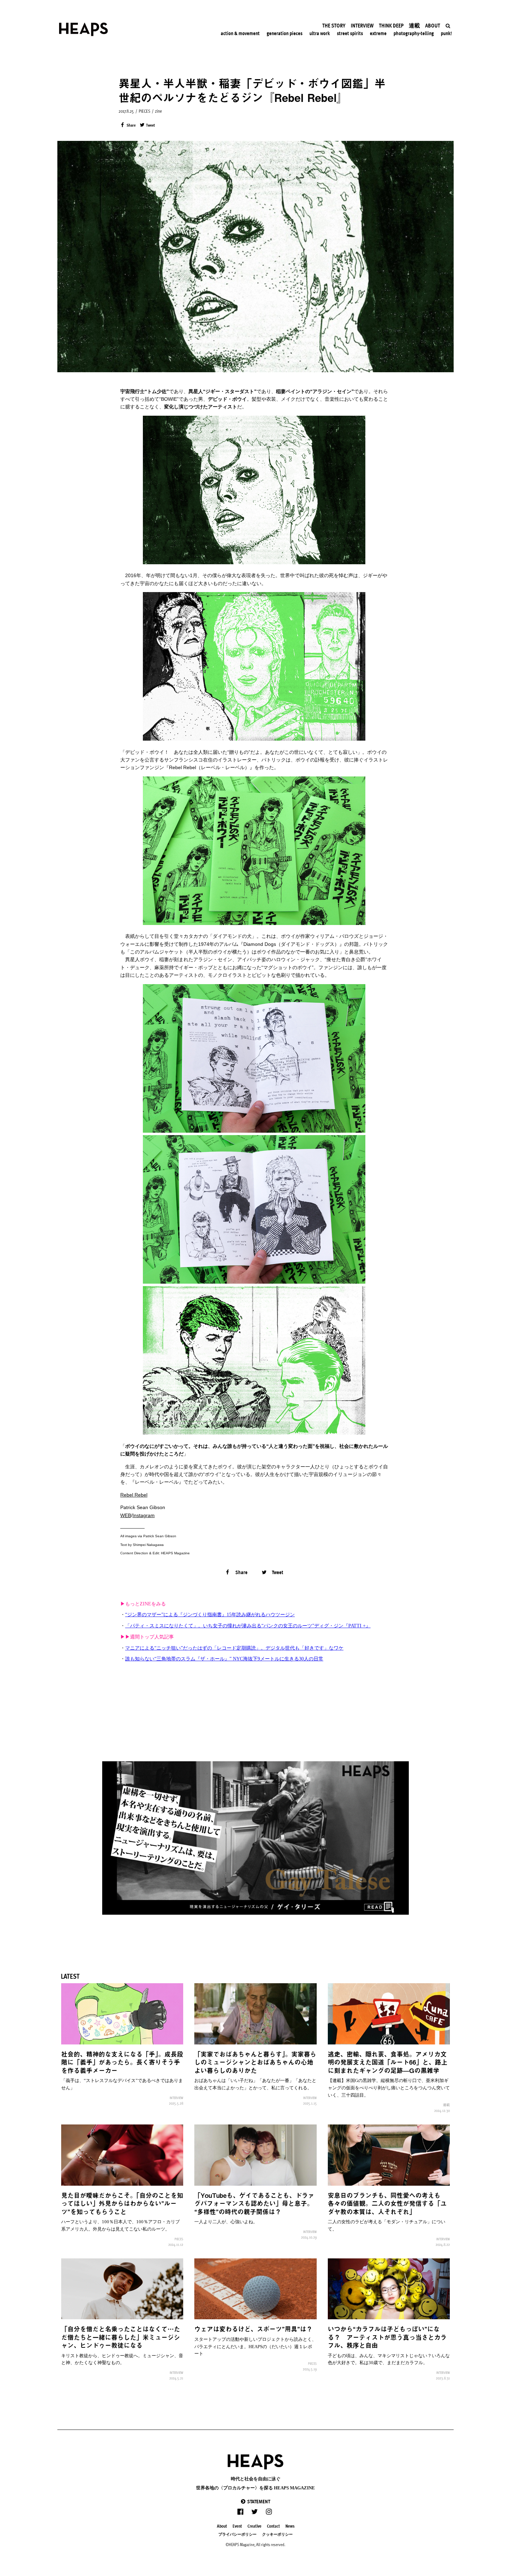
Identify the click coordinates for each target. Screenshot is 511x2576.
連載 (446, 2105)
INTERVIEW (176, 2098)
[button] (255, 2501)
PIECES (144, 111)
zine (159, 111)
